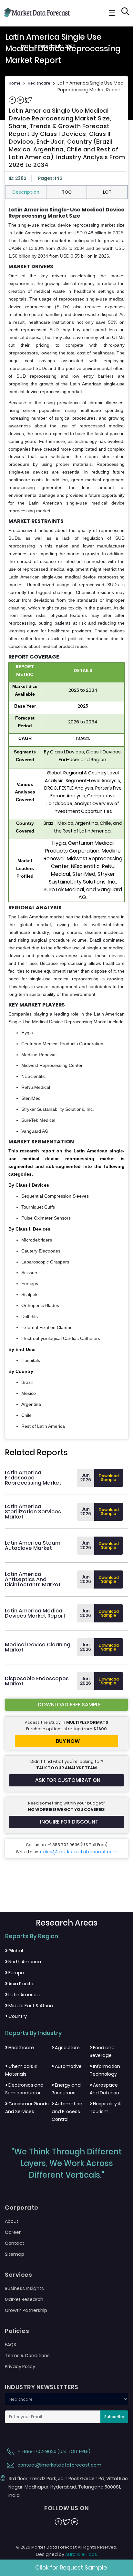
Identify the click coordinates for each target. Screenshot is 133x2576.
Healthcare (39, 83)
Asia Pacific (20, 1984)
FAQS (10, 2345)
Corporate (22, 2208)
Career (13, 2232)
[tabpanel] (66, 818)
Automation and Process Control (67, 2111)
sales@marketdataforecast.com (79, 1852)
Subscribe (114, 2417)
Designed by (66, 2554)
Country (16, 2016)
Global (14, 1951)
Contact (15, 2243)
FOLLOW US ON (66, 2508)
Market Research (24, 2299)
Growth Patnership (26, 2310)
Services (18, 2275)
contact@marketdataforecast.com (59, 2465)
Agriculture (66, 2048)
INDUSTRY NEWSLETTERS (41, 2387)
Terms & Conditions (27, 2356)
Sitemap (15, 2254)
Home (15, 83)
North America (23, 1962)
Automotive (67, 2066)
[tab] (26, 192)
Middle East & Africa (29, 2006)
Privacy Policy (20, 2366)
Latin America (22, 1995)
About (12, 2221)
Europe (15, 1973)
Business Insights (24, 2288)
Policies (17, 2331)
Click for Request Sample (71, 2567)
